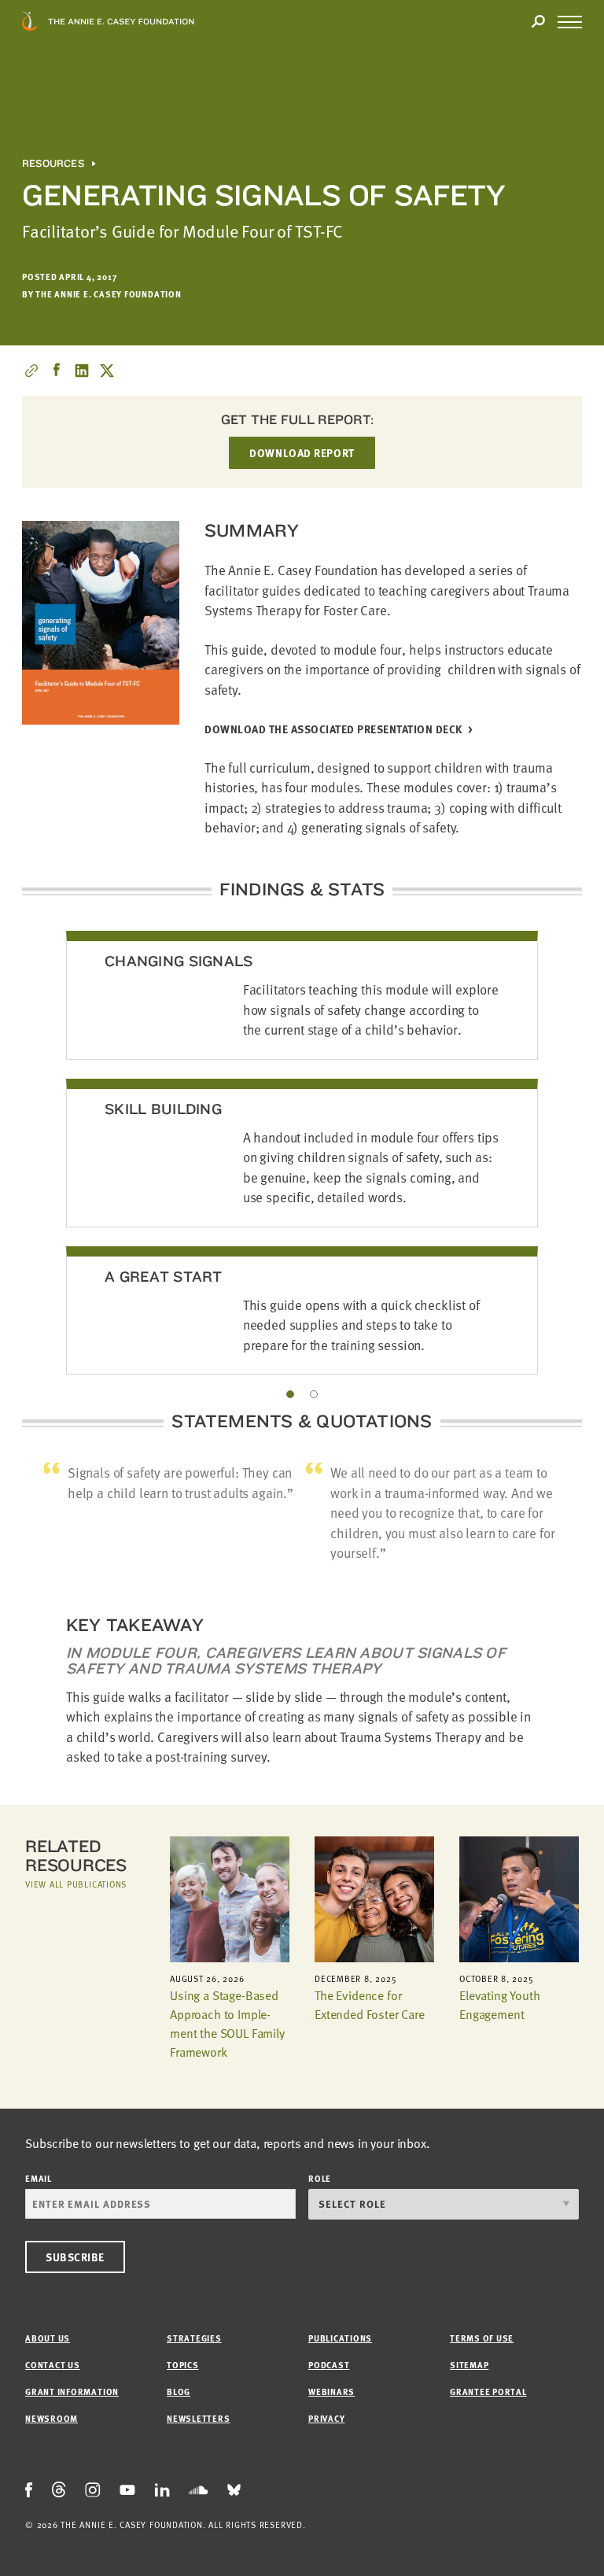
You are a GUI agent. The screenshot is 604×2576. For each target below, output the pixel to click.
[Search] (538, 22)
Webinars (331, 2391)
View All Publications (76, 1884)
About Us (48, 2338)
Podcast (329, 2365)
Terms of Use (482, 2338)
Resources (53, 164)
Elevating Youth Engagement (500, 2005)
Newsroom (52, 2418)
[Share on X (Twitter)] (107, 371)
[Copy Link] (31, 371)
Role (320, 2178)
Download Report (302, 453)
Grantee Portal (488, 2391)
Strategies (194, 2338)
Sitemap (469, 2365)
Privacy (326, 2418)
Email (39, 2178)
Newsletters (198, 2418)
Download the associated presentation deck (333, 730)
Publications (340, 2338)
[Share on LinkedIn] (82, 371)
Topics (183, 2365)
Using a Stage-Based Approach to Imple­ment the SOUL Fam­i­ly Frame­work (227, 2024)
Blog (179, 2391)
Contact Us (53, 2365)
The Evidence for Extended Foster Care (370, 2005)
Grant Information (72, 2391)
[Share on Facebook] (57, 371)
